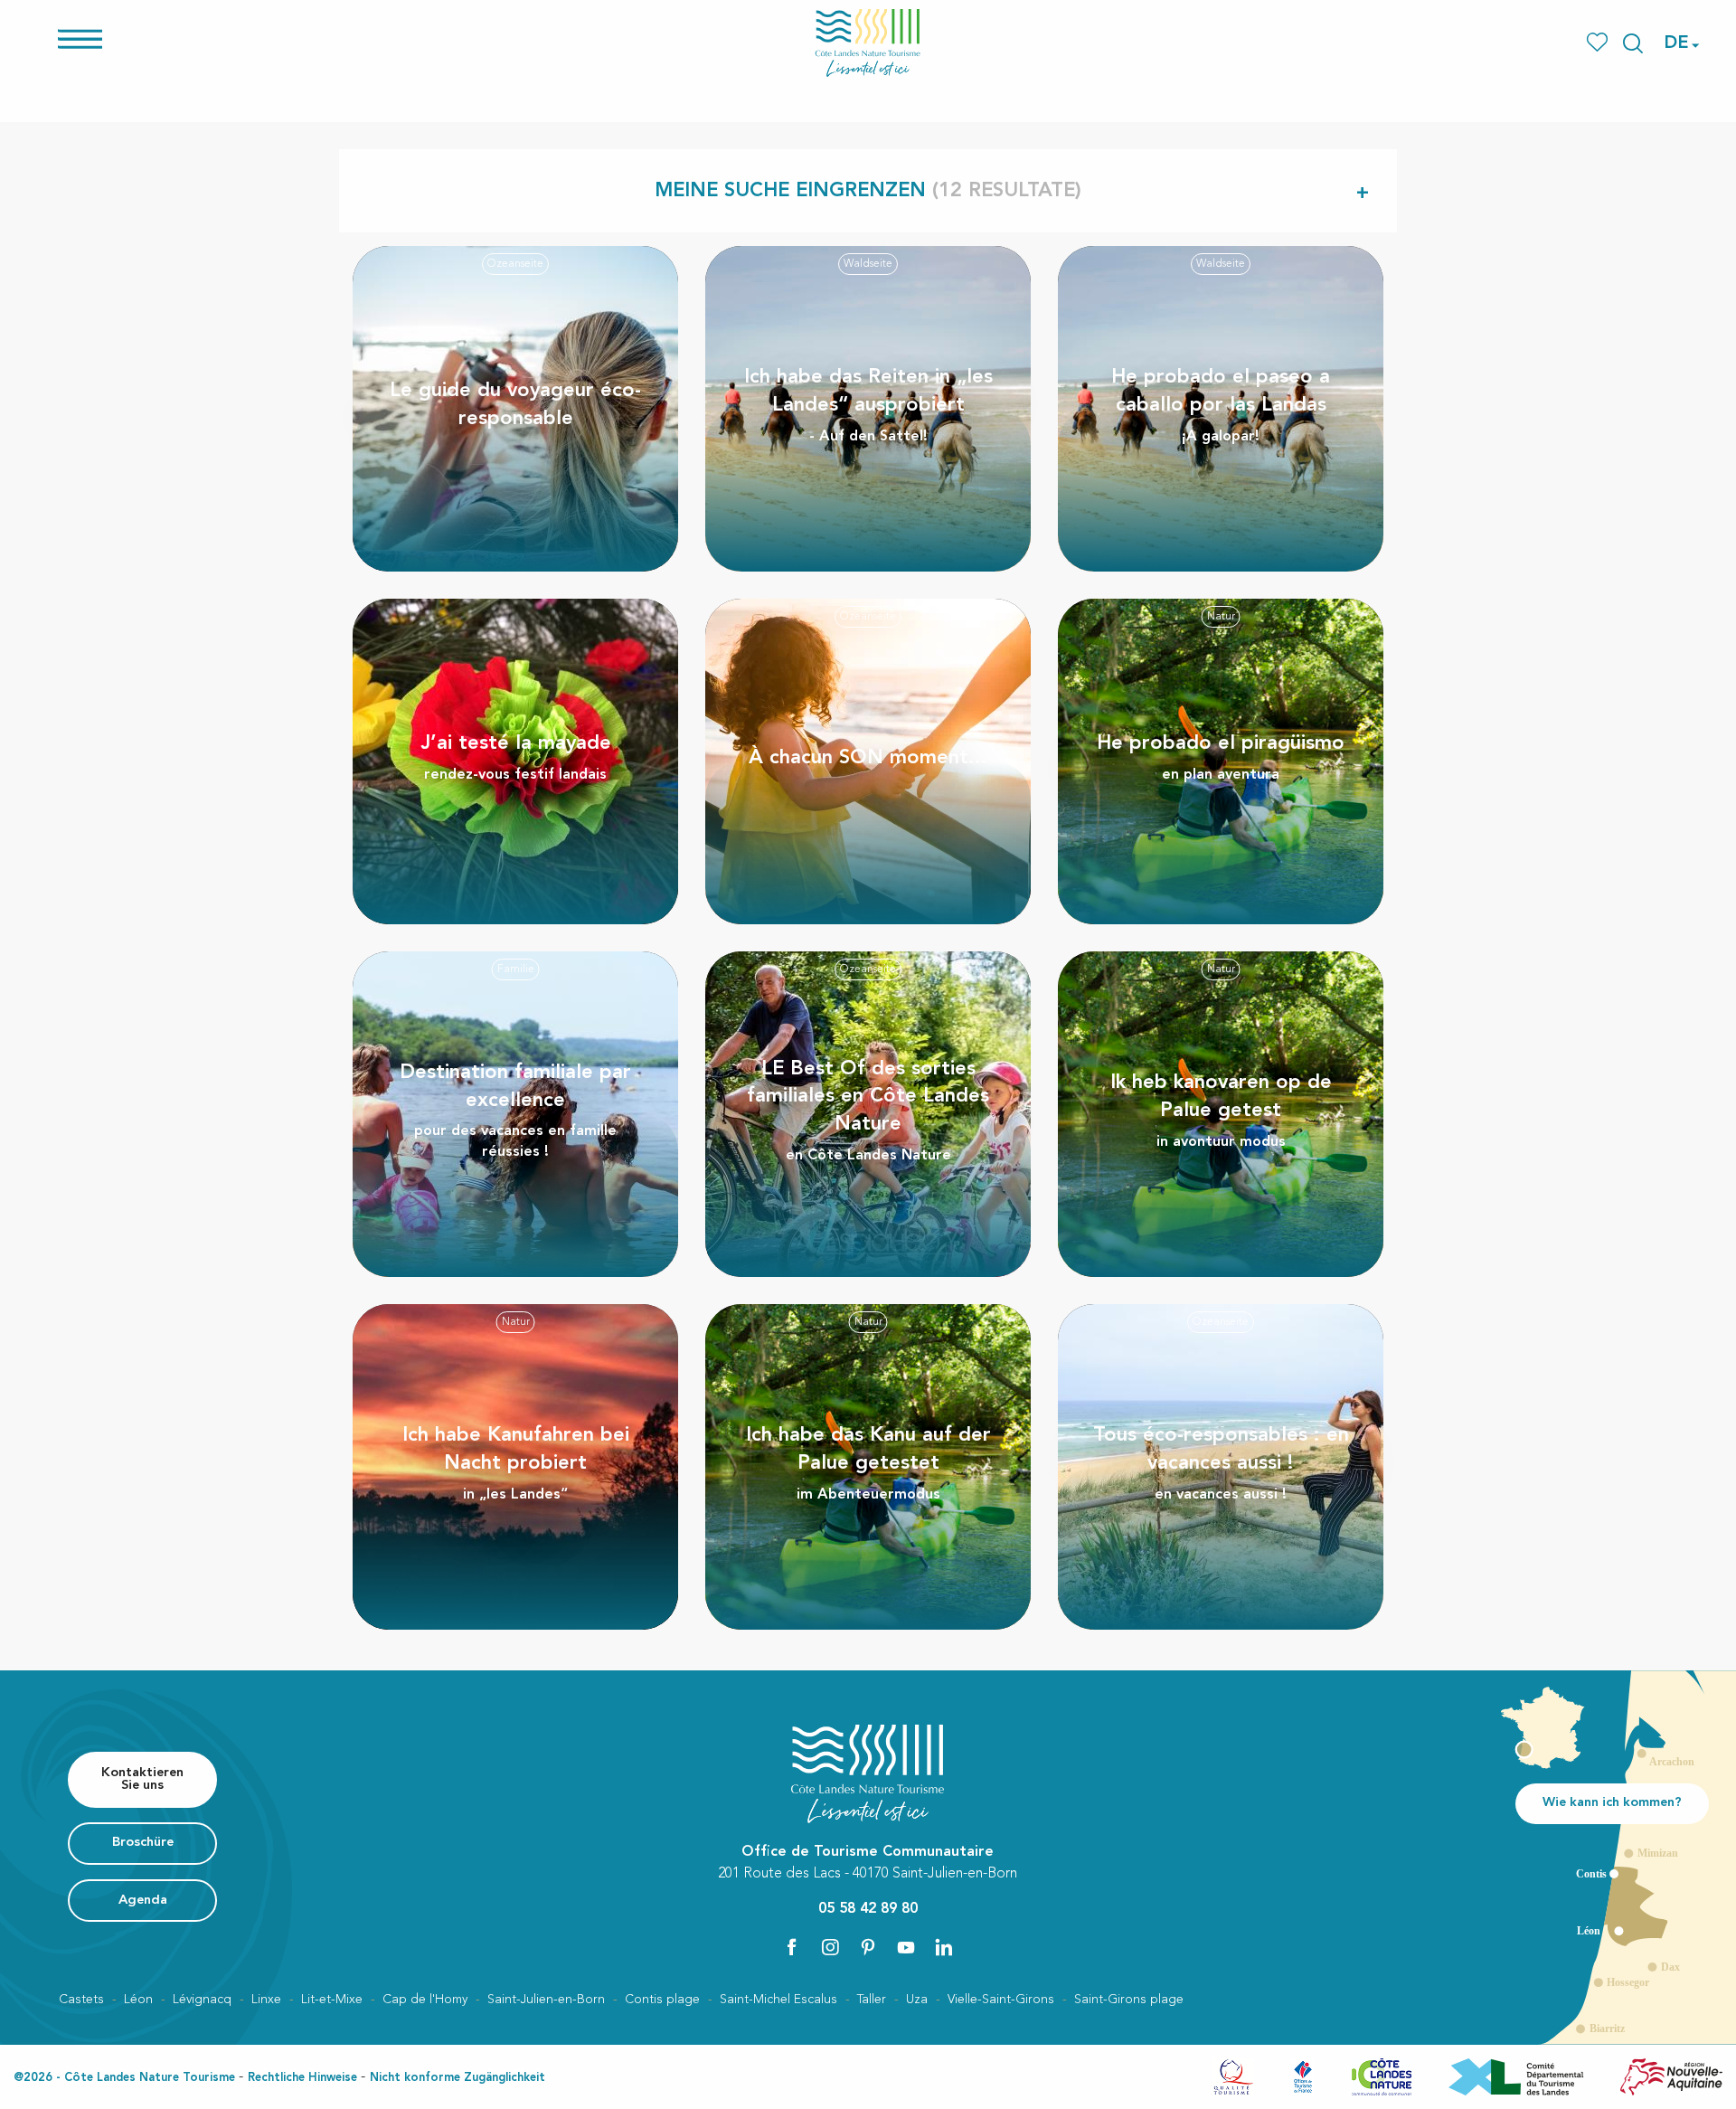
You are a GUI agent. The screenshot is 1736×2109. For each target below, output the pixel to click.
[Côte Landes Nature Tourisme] (868, 43)
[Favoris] (1599, 43)
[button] (1633, 43)
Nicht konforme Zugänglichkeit (458, 2078)
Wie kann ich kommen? (1612, 1803)
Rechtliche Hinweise (302, 2078)
